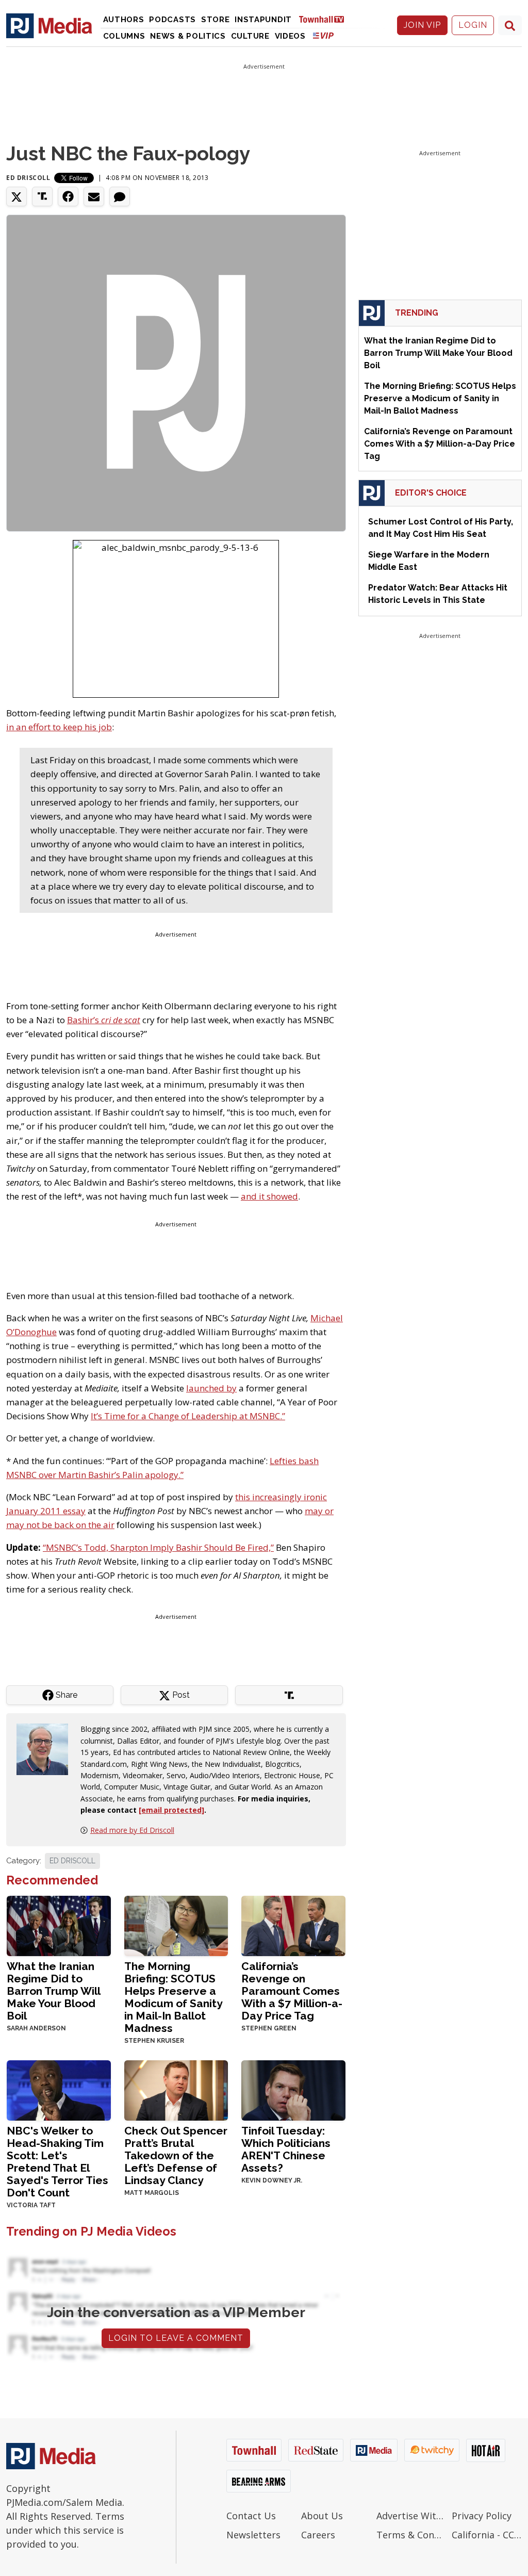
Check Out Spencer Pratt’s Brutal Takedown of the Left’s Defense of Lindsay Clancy (176, 2155)
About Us (322, 2516)
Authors (124, 20)
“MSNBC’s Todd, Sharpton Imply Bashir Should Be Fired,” (158, 1547)
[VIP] (323, 35)
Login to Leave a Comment (176, 2338)
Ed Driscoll (28, 178)
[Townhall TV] (325, 19)
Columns (124, 36)
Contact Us (251, 2516)
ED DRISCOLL (72, 1861)
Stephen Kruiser (154, 2041)
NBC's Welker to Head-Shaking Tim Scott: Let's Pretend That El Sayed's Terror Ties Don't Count (57, 2162)
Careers (318, 2535)
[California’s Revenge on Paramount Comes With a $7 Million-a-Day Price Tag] (293, 1925)
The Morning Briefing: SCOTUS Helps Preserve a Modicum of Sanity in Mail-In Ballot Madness (173, 1997)
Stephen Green (269, 2028)
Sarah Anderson (36, 2028)
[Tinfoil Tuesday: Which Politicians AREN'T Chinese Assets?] (293, 2089)
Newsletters (253, 2535)
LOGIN (473, 25)
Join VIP (422, 25)
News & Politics (188, 36)
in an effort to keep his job (59, 727)
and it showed (269, 1196)
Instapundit (263, 20)
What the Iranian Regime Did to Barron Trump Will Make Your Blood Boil (53, 1991)
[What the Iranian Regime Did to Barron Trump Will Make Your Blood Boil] (59, 1925)
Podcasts (172, 20)
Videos (290, 36)
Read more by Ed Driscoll (132, 1830)
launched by (211, 1388)
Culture (250, 36)
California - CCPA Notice (487, 2535)
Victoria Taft (31, 2205)
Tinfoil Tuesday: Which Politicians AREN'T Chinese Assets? (286, 2149)
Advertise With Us (411, 2516)
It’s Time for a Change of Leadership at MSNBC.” (188, 1416)
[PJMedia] (49, 25)
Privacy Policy (482, 2516)
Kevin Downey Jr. (272, 2180)
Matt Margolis (152, 2193)
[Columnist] (46, 1749)
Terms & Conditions (411, 2535)
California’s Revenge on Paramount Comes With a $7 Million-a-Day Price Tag (292, 1991)
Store (216, 20)
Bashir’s (104, 1020)
